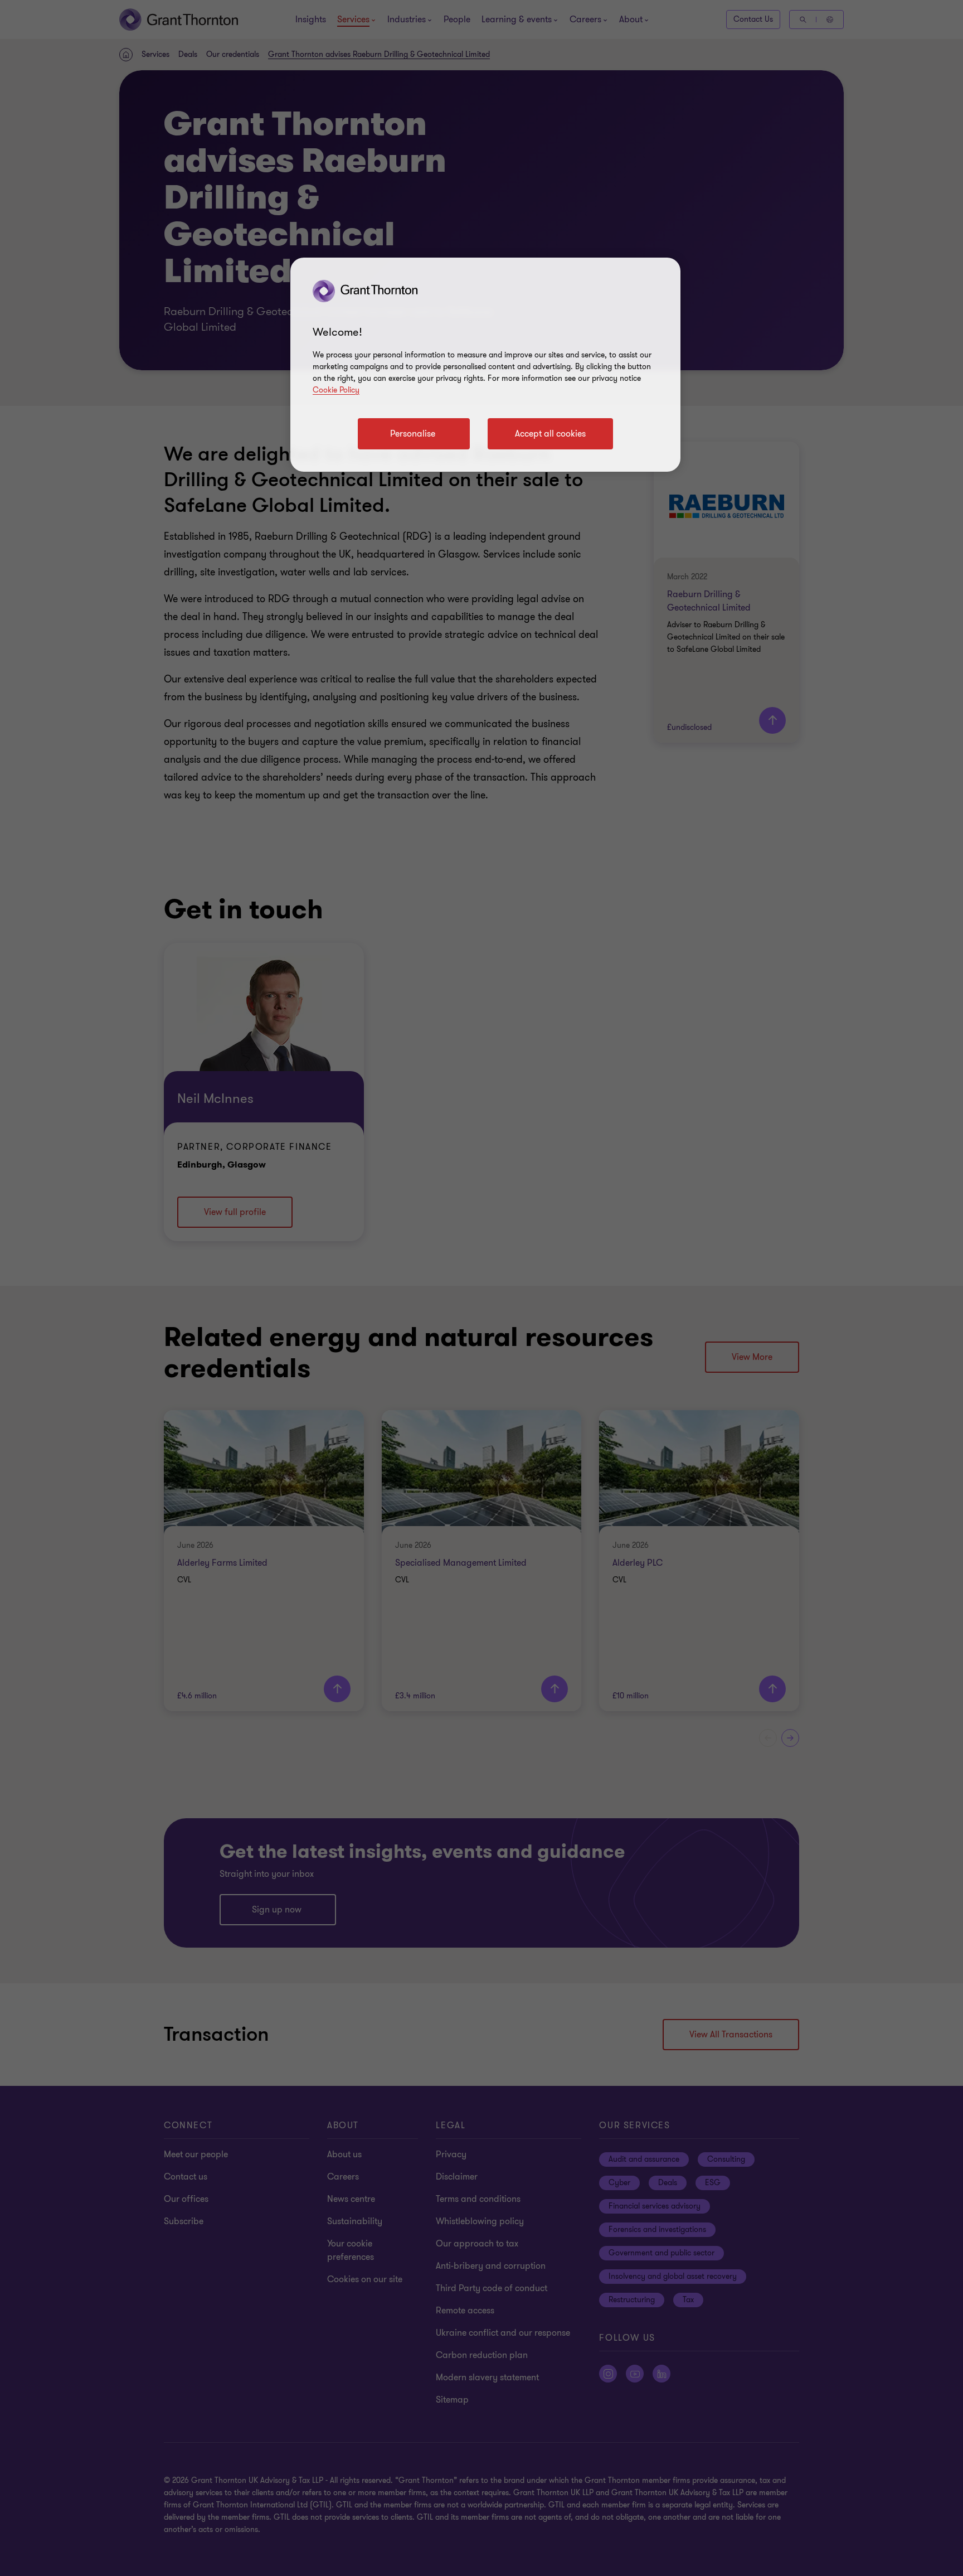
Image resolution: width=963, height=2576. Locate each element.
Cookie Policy (336, 390)
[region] (485, 365)
